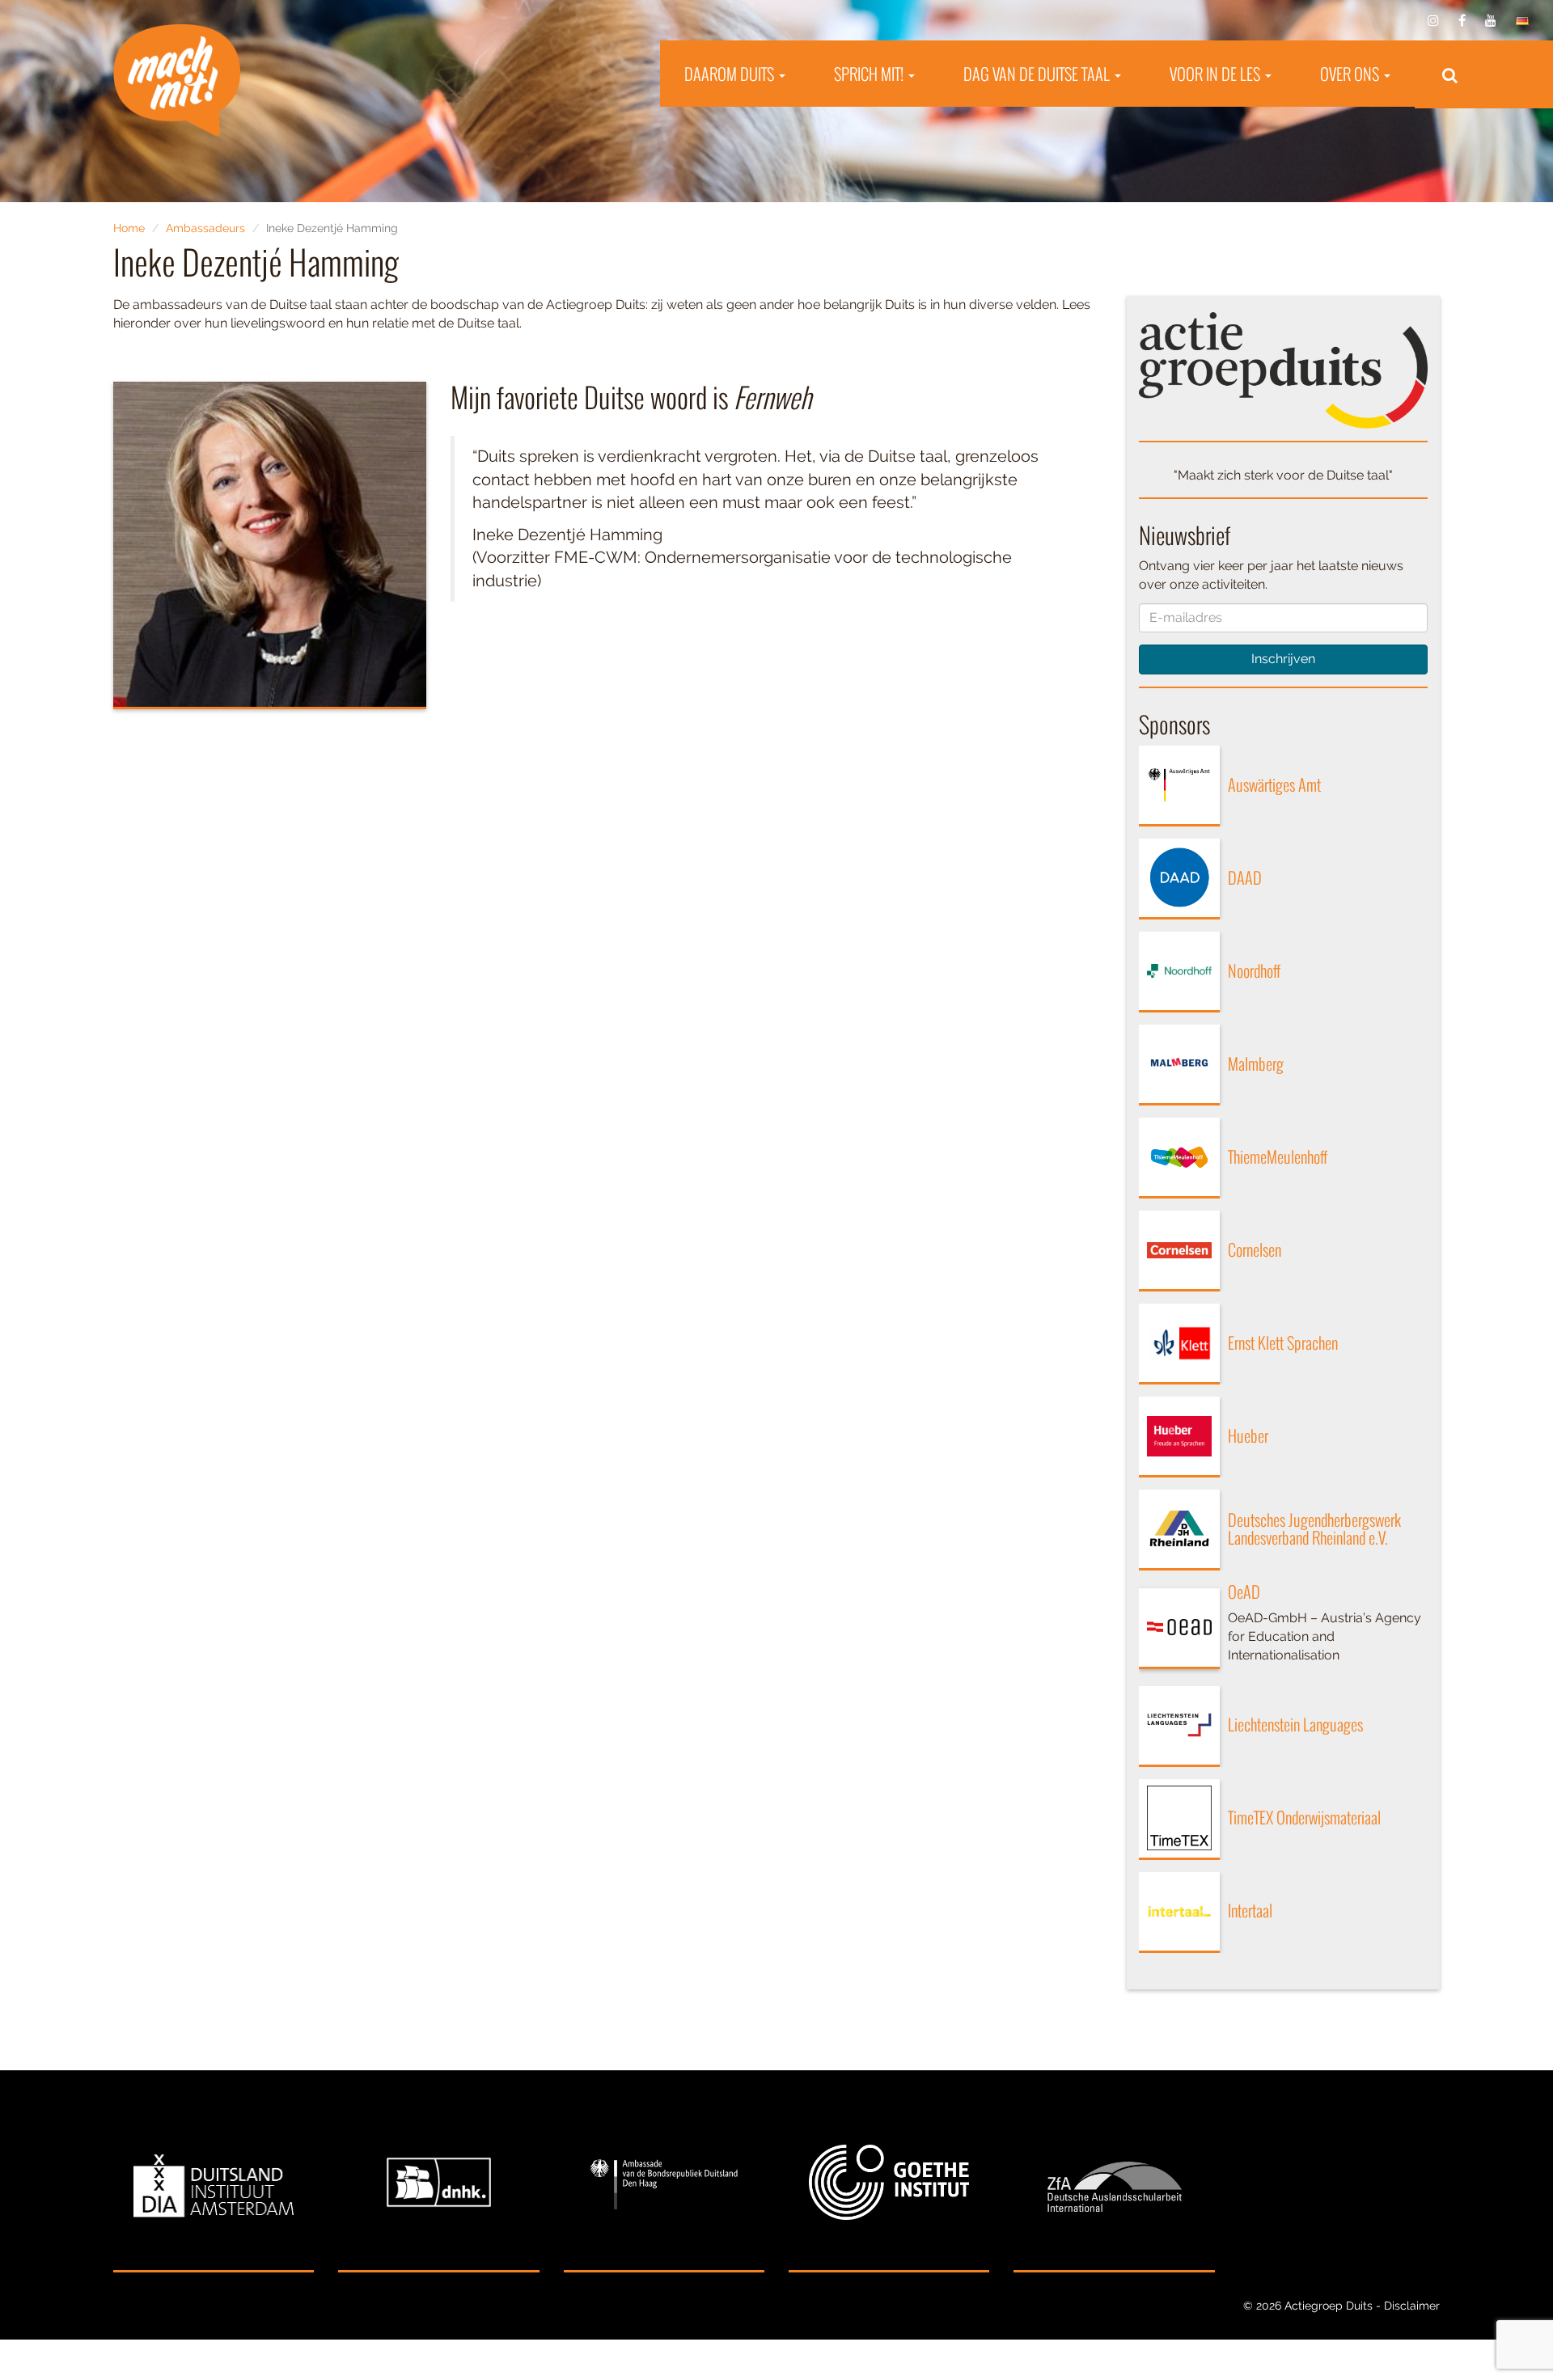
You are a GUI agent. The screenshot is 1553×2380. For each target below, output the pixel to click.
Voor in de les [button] (1217, 74)
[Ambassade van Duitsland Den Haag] (664, 2183)
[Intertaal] (1179, 1913)
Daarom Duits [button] (731, 74)
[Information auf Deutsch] (1522, 21)
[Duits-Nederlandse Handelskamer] (438, 2183)
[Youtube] (1491, 21)
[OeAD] (1179, 1629)
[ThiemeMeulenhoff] (1179, 1158)
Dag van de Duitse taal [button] (1038, 74)
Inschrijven (1283, 659)
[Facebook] (1462, 21)
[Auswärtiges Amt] (1179, 786)
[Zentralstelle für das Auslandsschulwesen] (1114, 2183)
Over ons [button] (1351, 74)
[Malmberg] (1179, 1065)
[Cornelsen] (1179, 1251)
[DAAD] (1179, 879)
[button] (1449, 74)
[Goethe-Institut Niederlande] (889, 2183)
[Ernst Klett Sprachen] (1179, 1344)
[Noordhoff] (1179, 972)
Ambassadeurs (205, 228)
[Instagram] (1433, 21)
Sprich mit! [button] (870, 74)
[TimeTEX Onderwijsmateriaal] (1179, 1820)
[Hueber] (1179, 1437)
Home (129, 228)
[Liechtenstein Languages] (1179, 1727)
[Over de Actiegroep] (1284, 369)
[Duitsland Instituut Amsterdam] (214, 2183)
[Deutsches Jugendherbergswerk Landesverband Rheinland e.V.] (1179, 1530)
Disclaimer (1412, 2306)
